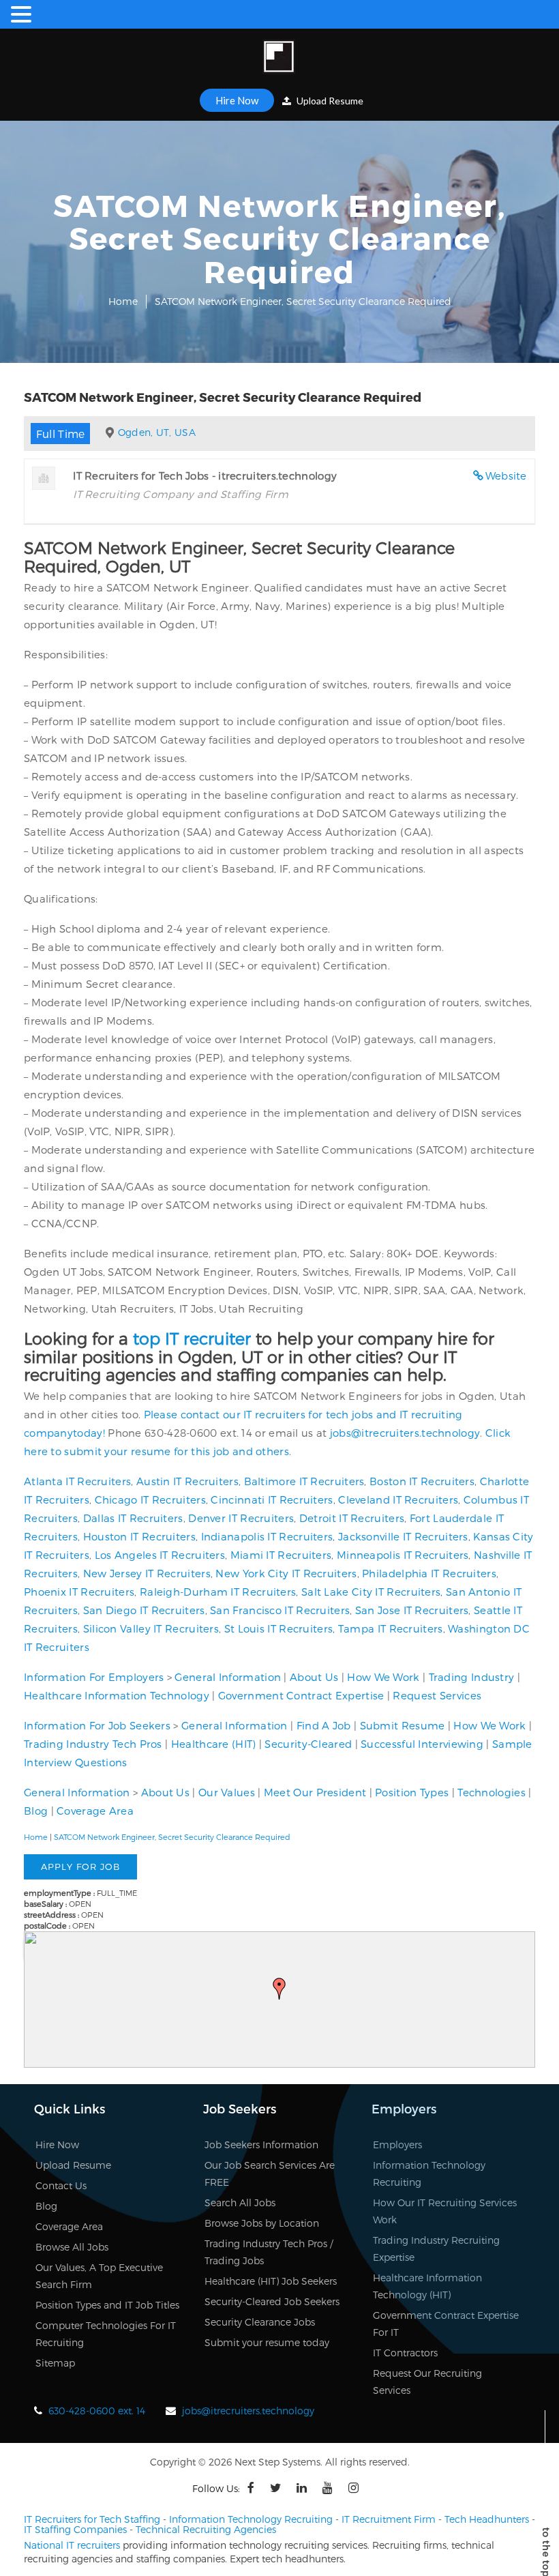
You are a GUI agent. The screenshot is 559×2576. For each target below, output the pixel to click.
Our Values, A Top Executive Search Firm (99, 2276)
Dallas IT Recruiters (133, 1518)
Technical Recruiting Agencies (206, 2529)
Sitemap (55, 2363)
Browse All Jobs (72, 2247)
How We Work (383, 1677)
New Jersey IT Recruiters (147, 1573)
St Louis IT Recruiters (279, 1628)
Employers (397, 2145)
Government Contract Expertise (301, 1695)
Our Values (227, 1792)
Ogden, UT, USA (157, 432)
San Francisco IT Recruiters (280, 1610)
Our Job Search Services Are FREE (270, 2173)
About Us (314, 1677)
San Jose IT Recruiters (412, 1610)
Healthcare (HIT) (214, 1744)
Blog (36, 1811)
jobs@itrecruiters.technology (405, 1433)
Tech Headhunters (487, 2519)
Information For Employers (94, 1677)
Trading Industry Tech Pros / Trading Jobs (269, 2252)
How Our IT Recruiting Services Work (445, 2211)
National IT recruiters (72, 2545)
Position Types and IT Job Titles (107, 2305)
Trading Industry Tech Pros (93, 1744)
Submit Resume (403, 1725)
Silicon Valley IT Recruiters (151, 1628)
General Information (228, 1677)
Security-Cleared (308, 1744)
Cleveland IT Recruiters (398, 1499)
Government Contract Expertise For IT (446, 2324)
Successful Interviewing (422, 1744)
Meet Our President (315, 1792)
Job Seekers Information (261, 2145)
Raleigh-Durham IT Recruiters (218, 1592)
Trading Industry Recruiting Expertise (436, 2249)
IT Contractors (405, 2353)
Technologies (492, 1792)
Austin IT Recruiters (187, 1481)
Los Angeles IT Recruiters (160, 1555)
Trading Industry (472, 1677)
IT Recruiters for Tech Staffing (92, 2519)
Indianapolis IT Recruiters (267, 1536)
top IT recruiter (192, 1338)
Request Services (437, 1695)
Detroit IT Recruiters (352, 1518)
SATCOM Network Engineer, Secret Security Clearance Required (172, 1837)
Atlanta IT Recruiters (77, 1481)
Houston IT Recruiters (139, 1536)
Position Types (412, 1792)
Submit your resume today (267, 2342)
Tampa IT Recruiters (391, 1628)
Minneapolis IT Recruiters (403, 1555)
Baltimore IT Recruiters (304, 1481)
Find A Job (324, 1725)
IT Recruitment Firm (389, 2519)
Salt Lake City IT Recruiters (371, 1592)
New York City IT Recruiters (286, 1573)
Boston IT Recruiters (422, 1481)
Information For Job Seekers (97, 1725)
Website (506, 475)
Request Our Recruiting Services (427, 2382)
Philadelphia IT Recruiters (429, 1573)
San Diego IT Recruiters (144, 1610)
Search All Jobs (240, 2202)
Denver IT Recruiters (241, 1518)
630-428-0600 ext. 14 (97, 2411)
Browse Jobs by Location (262, 2223)
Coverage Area (95, 1811)
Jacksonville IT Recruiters (403, 1536)
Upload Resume (329, 101)
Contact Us (61, 2185)
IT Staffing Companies (75, 2529)
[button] (279, 1989)
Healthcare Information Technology (117, 1695)
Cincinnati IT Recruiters (272, 1499)
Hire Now (237, 100)
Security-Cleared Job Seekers (272, 2301)
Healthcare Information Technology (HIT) (427, 2286)
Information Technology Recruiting (429, 2173)
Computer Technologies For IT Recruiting (106, 2334)
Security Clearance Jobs (260, 2322)
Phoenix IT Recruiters (79, 1592)
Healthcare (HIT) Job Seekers (271, 2281)
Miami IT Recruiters (281, 1555)
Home (123, 301)
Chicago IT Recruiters (150, 1499)
